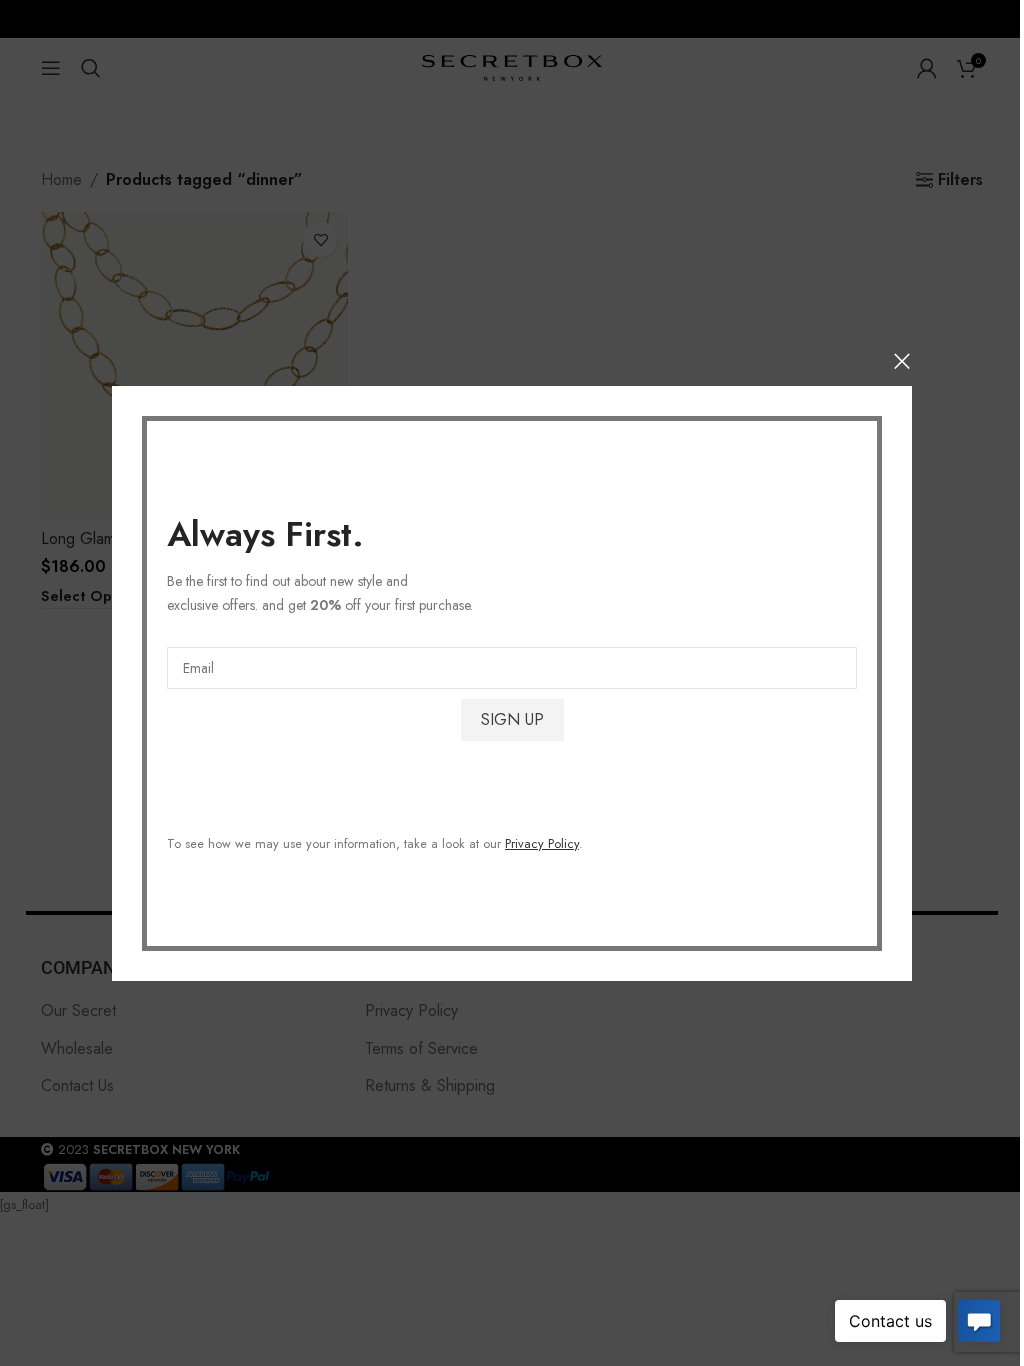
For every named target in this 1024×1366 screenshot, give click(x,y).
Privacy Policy (542, 842)
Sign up (512, 718)
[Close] (902, 361)
